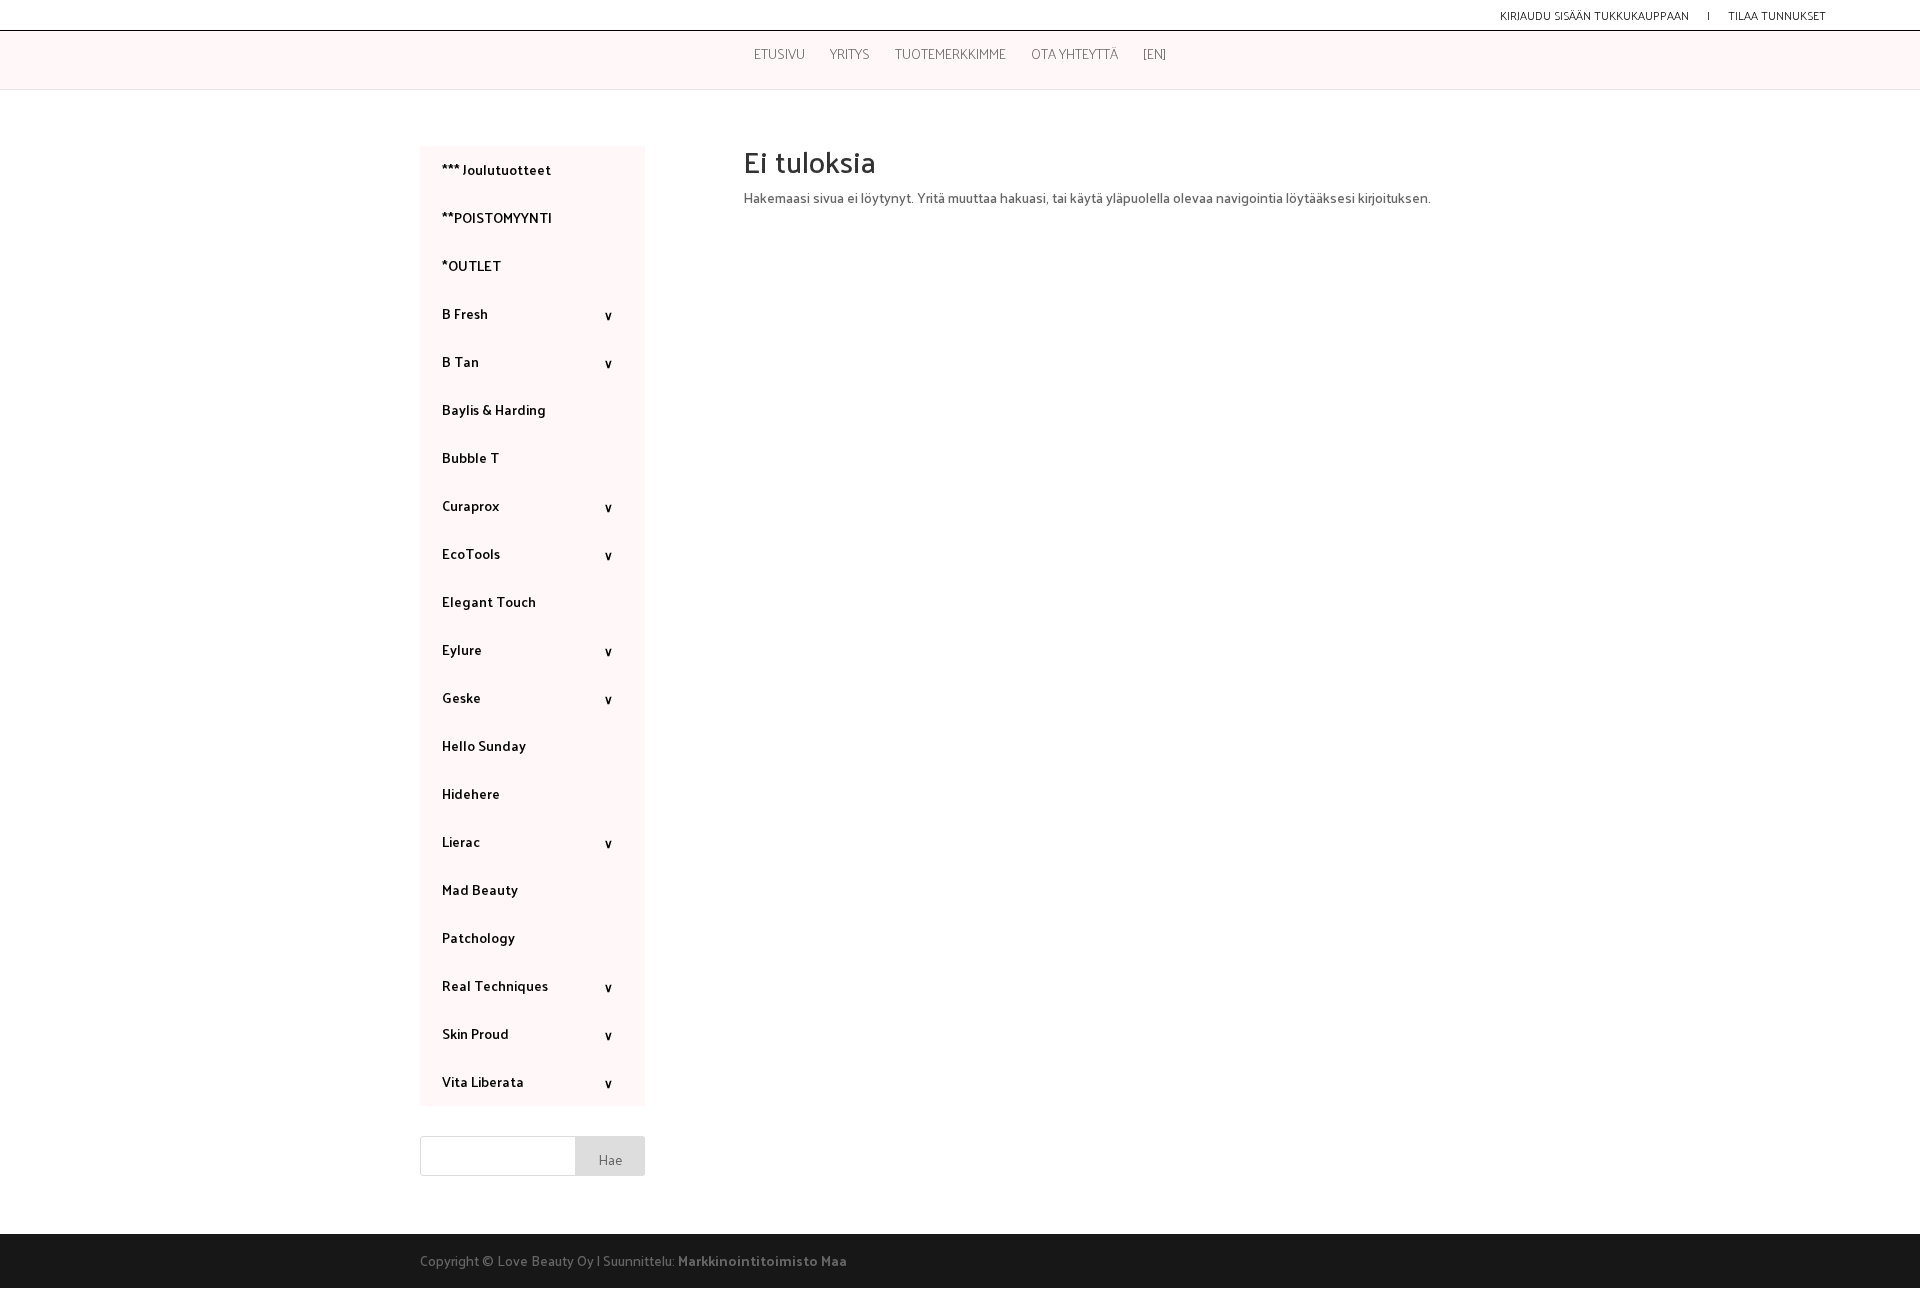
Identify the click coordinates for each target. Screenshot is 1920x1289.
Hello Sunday (484, 745)
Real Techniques (527, 985)
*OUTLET (471, 265)
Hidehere (471, 793)
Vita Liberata (527, 1081)
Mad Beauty (480, 889)
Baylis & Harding (494, 409)
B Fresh (527, 313)
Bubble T (470, 457)
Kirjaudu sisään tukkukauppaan (1594, 17)
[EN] (1154, 56)
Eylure (527, 649)
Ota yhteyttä (1074, 56)
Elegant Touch (489, 601)
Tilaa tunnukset (1777, 17)
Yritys (850, 56)
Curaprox (527, 505)
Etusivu (779, 56)
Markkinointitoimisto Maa (762, 1260)
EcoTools (527, 553)
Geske (527, 697)
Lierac (527, 841)
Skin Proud (527, 1033)
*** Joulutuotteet (496, 169)
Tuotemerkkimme (950, 56)
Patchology (478, 937)
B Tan (527, 361)
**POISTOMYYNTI (497, 217)
